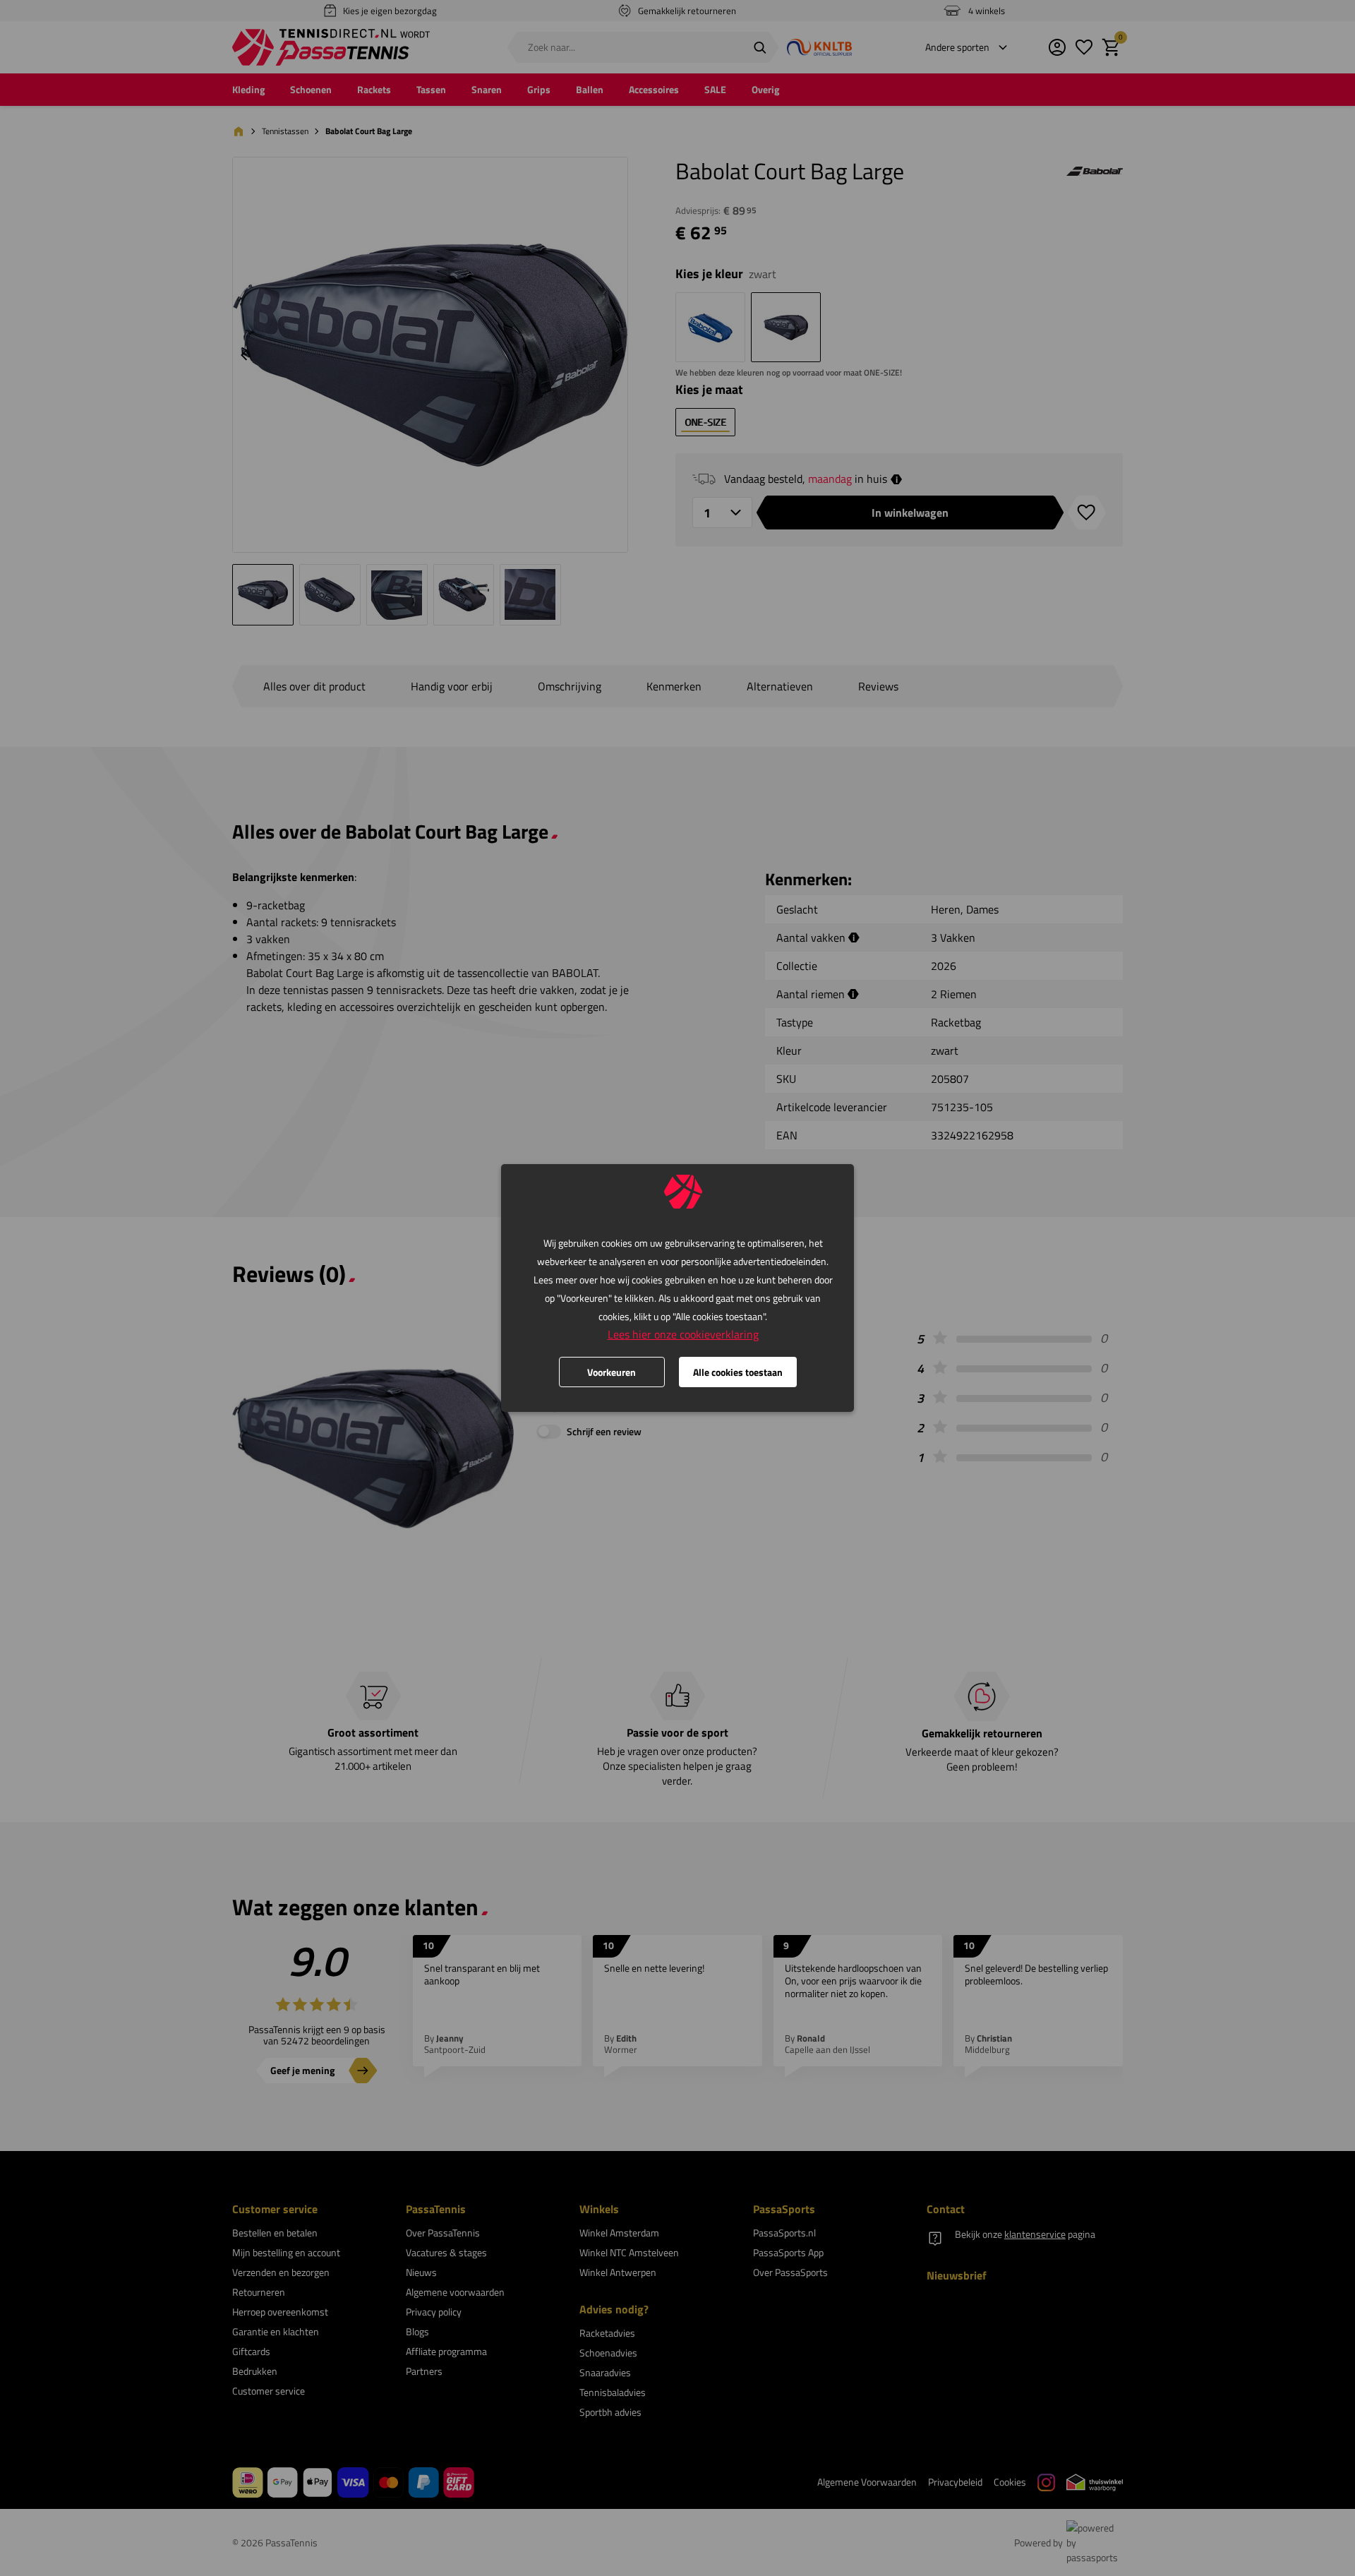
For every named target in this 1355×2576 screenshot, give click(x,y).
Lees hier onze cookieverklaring (683, 1334)
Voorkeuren (612, 1372)
